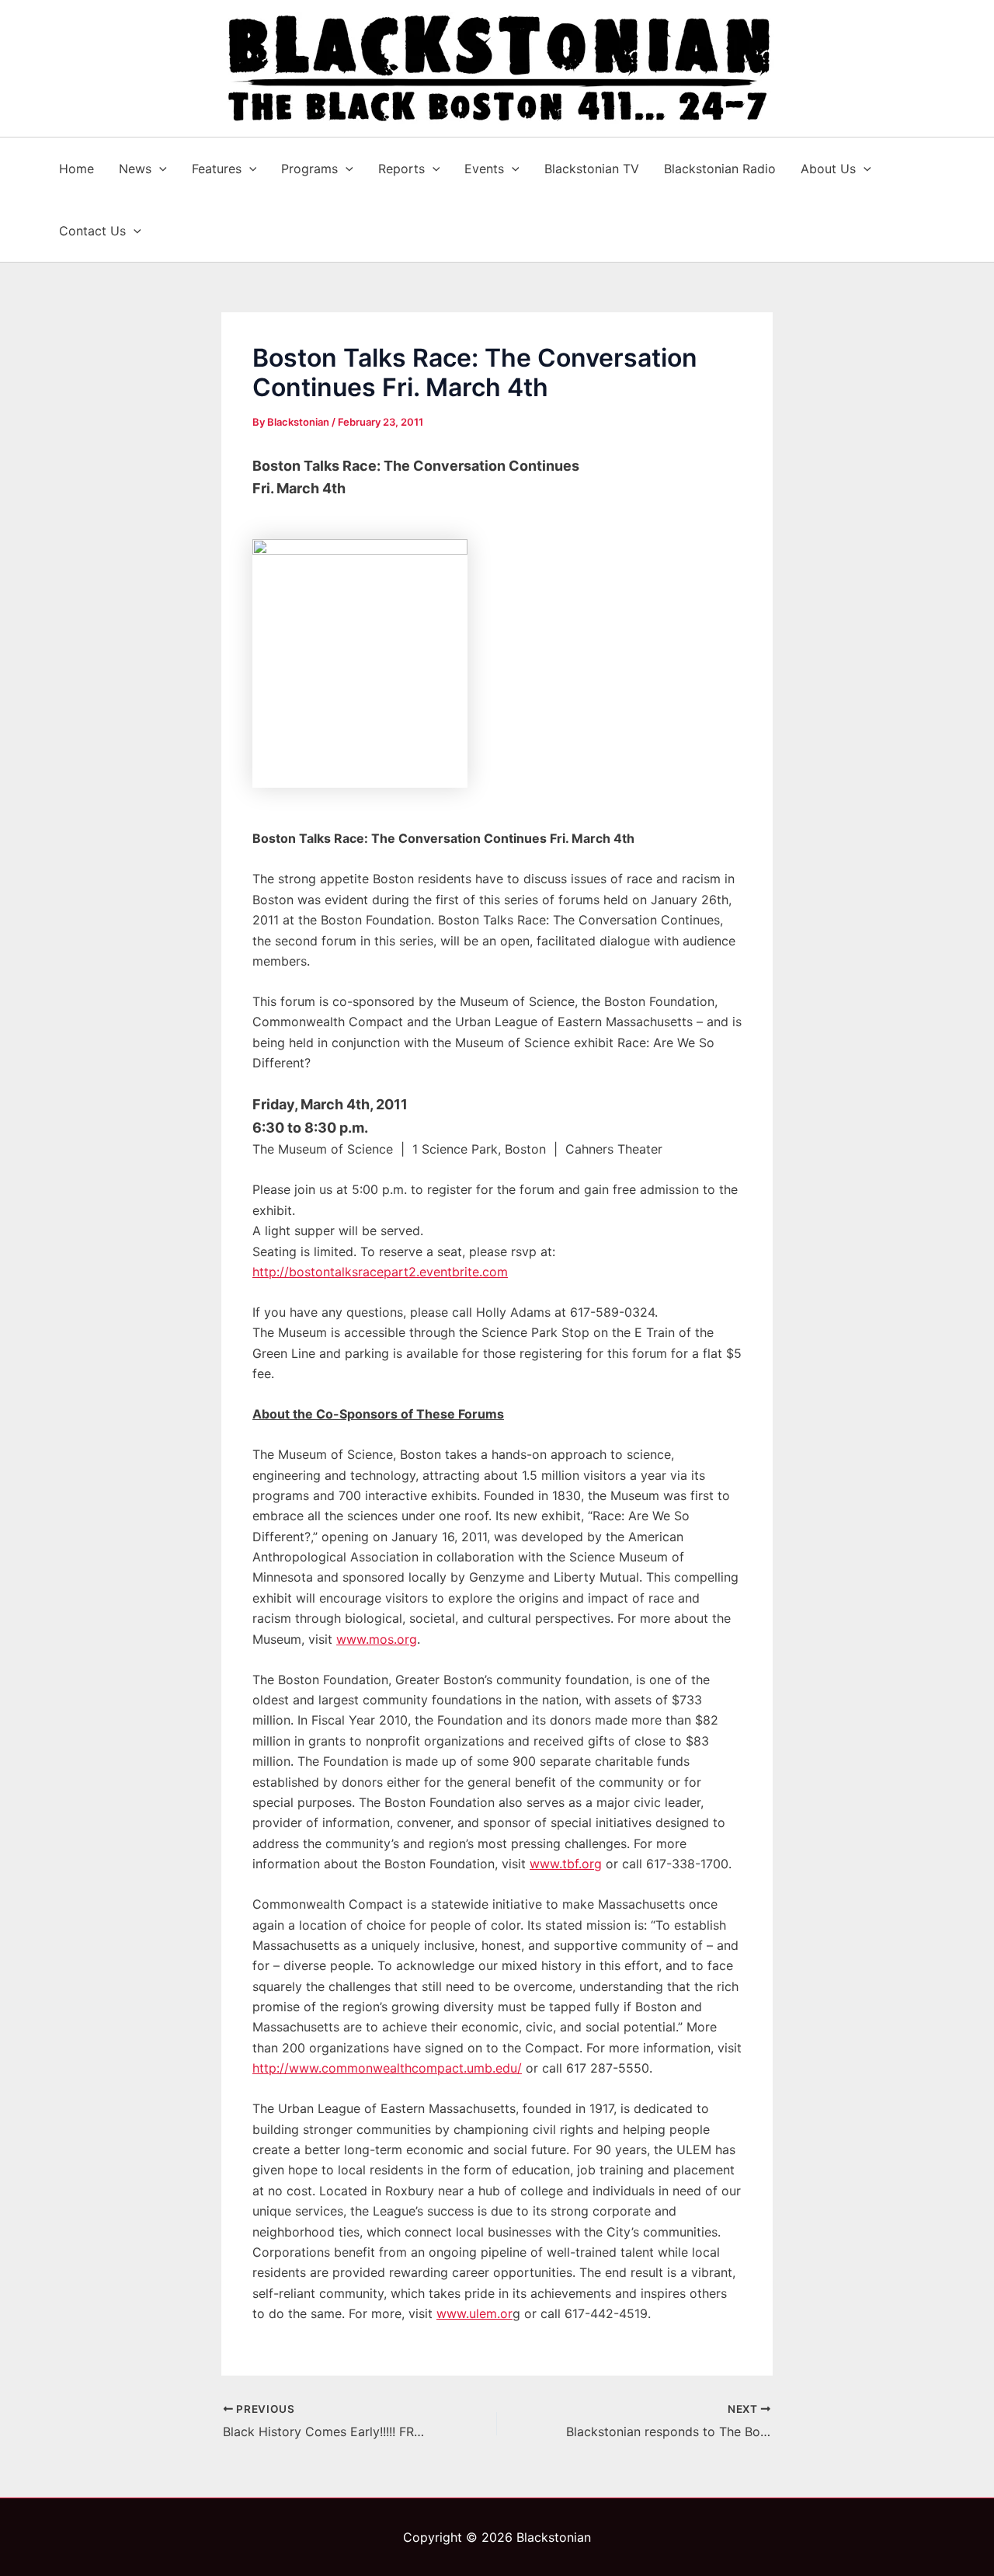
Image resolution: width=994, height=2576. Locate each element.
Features (217, 169)
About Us (828, 169)
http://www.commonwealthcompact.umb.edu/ (387, 2068)
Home (76, 169)
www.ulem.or (474, 2313)
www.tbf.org (566, 1864)
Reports (401, 169)
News (135, 169)
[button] (159, 169)
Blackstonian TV (592, 169)
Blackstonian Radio (720, 169)
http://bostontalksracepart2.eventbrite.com (380, 1272)
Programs (309, 169)
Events (484, 169)
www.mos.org (377, 1639)
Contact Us (92, 231)
